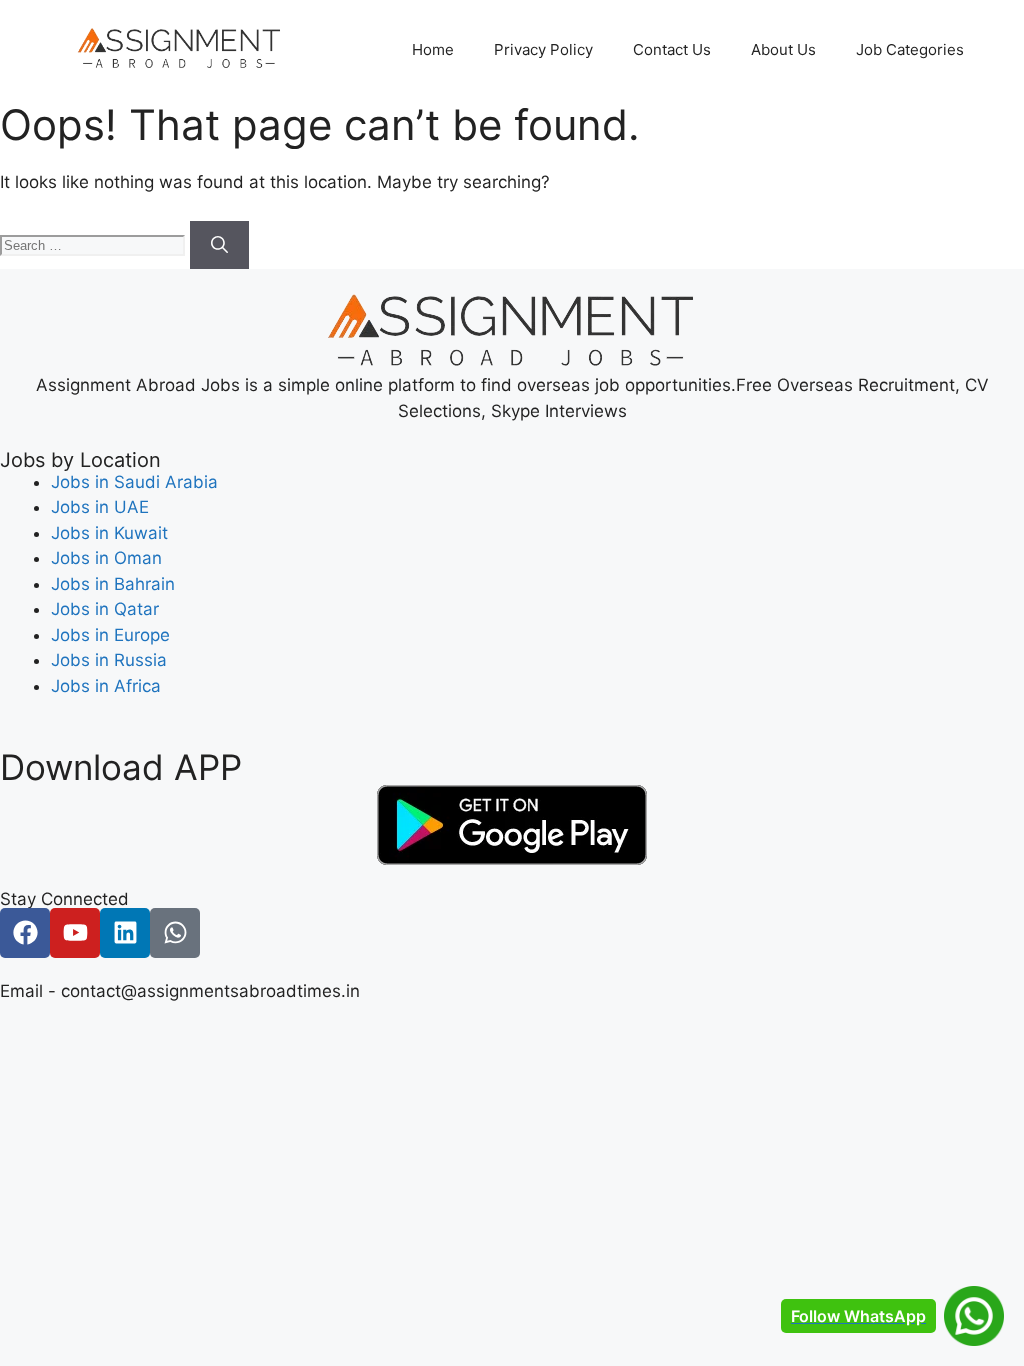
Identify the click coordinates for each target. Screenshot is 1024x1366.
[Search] (219, 245)
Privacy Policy (543, 49)
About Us (783, 49)
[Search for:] (95, 244)
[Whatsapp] (175, 933)
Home (433, 49)
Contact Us (672, 49)
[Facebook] (25, 933)
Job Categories (910, 49)
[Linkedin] (125, 933)
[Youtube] (75, 933)
